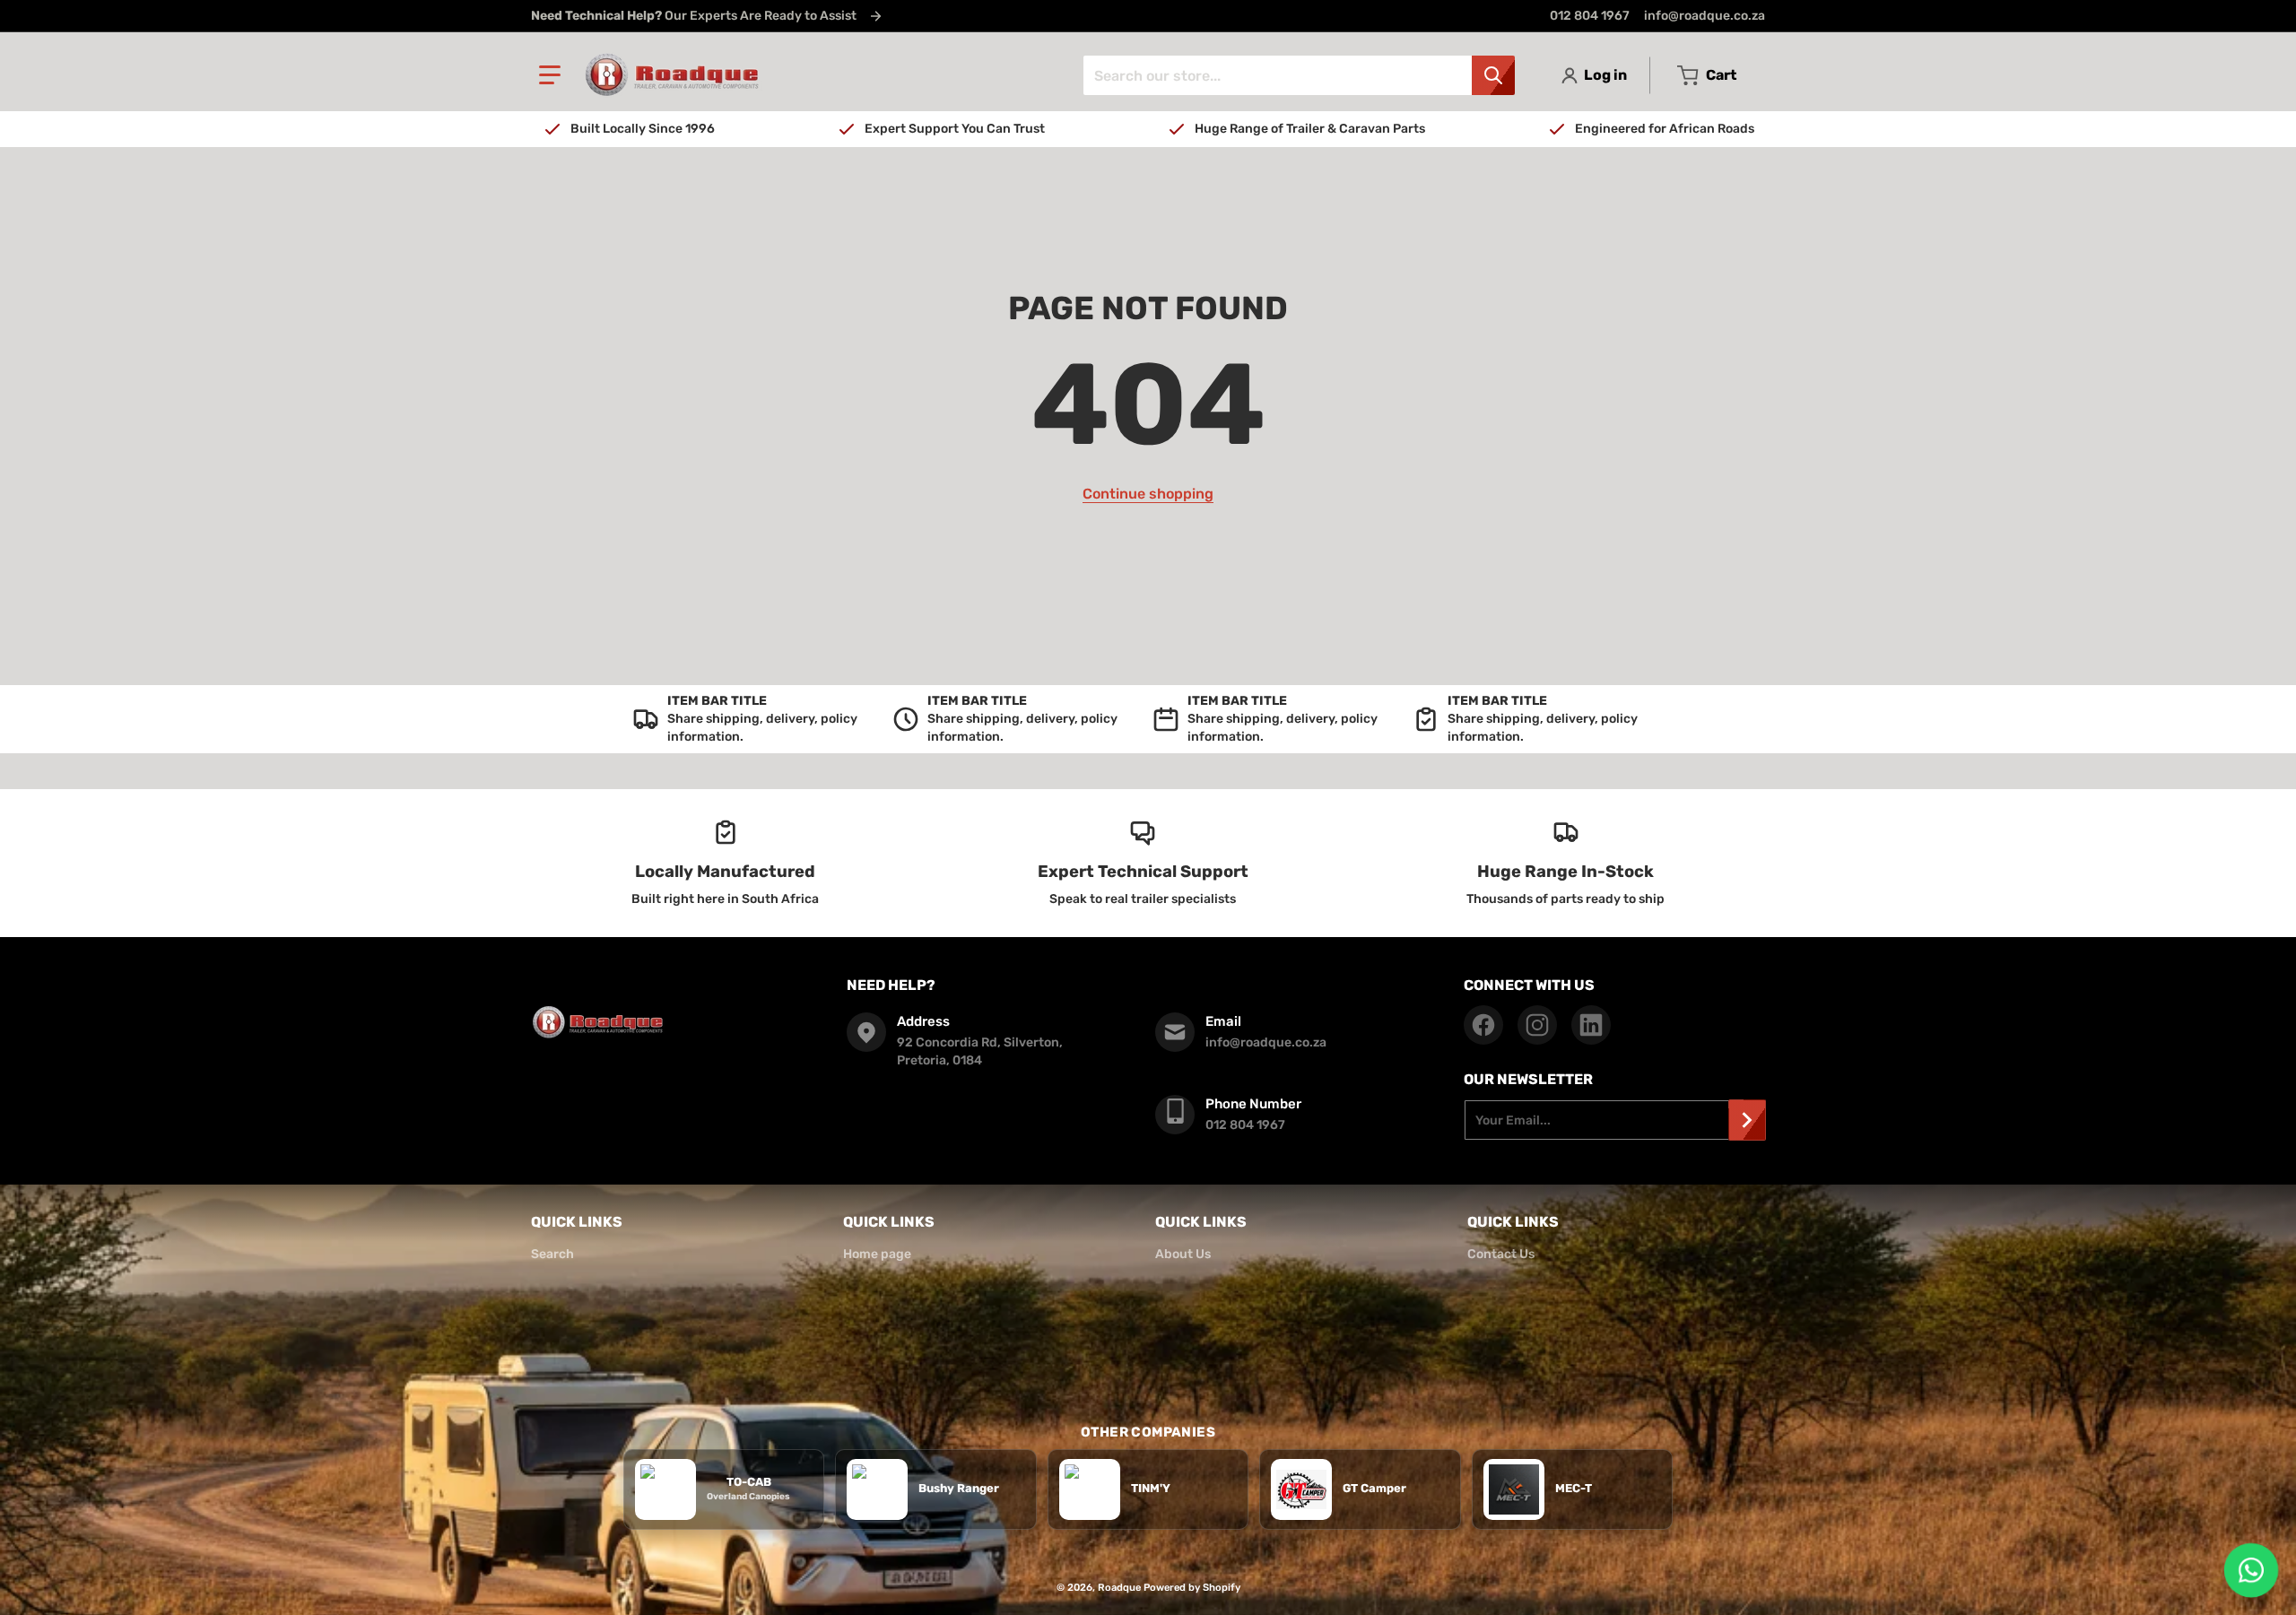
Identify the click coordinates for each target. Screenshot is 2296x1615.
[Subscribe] (1747, 1120)
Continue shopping (1148, 494)
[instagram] (1537, 1025)
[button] (550, 75)
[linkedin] (1591, 1025)
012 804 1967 (1590, 16)
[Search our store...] (1493, 75)
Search (552, 1254)
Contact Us (1501, 1254)
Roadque (1119, 1588)
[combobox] (1299, 75)
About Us (1183, 1254)
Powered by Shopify (1192, 1588)
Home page (877, 1254)
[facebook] (1483, 1025)
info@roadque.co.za (1705, 16)
